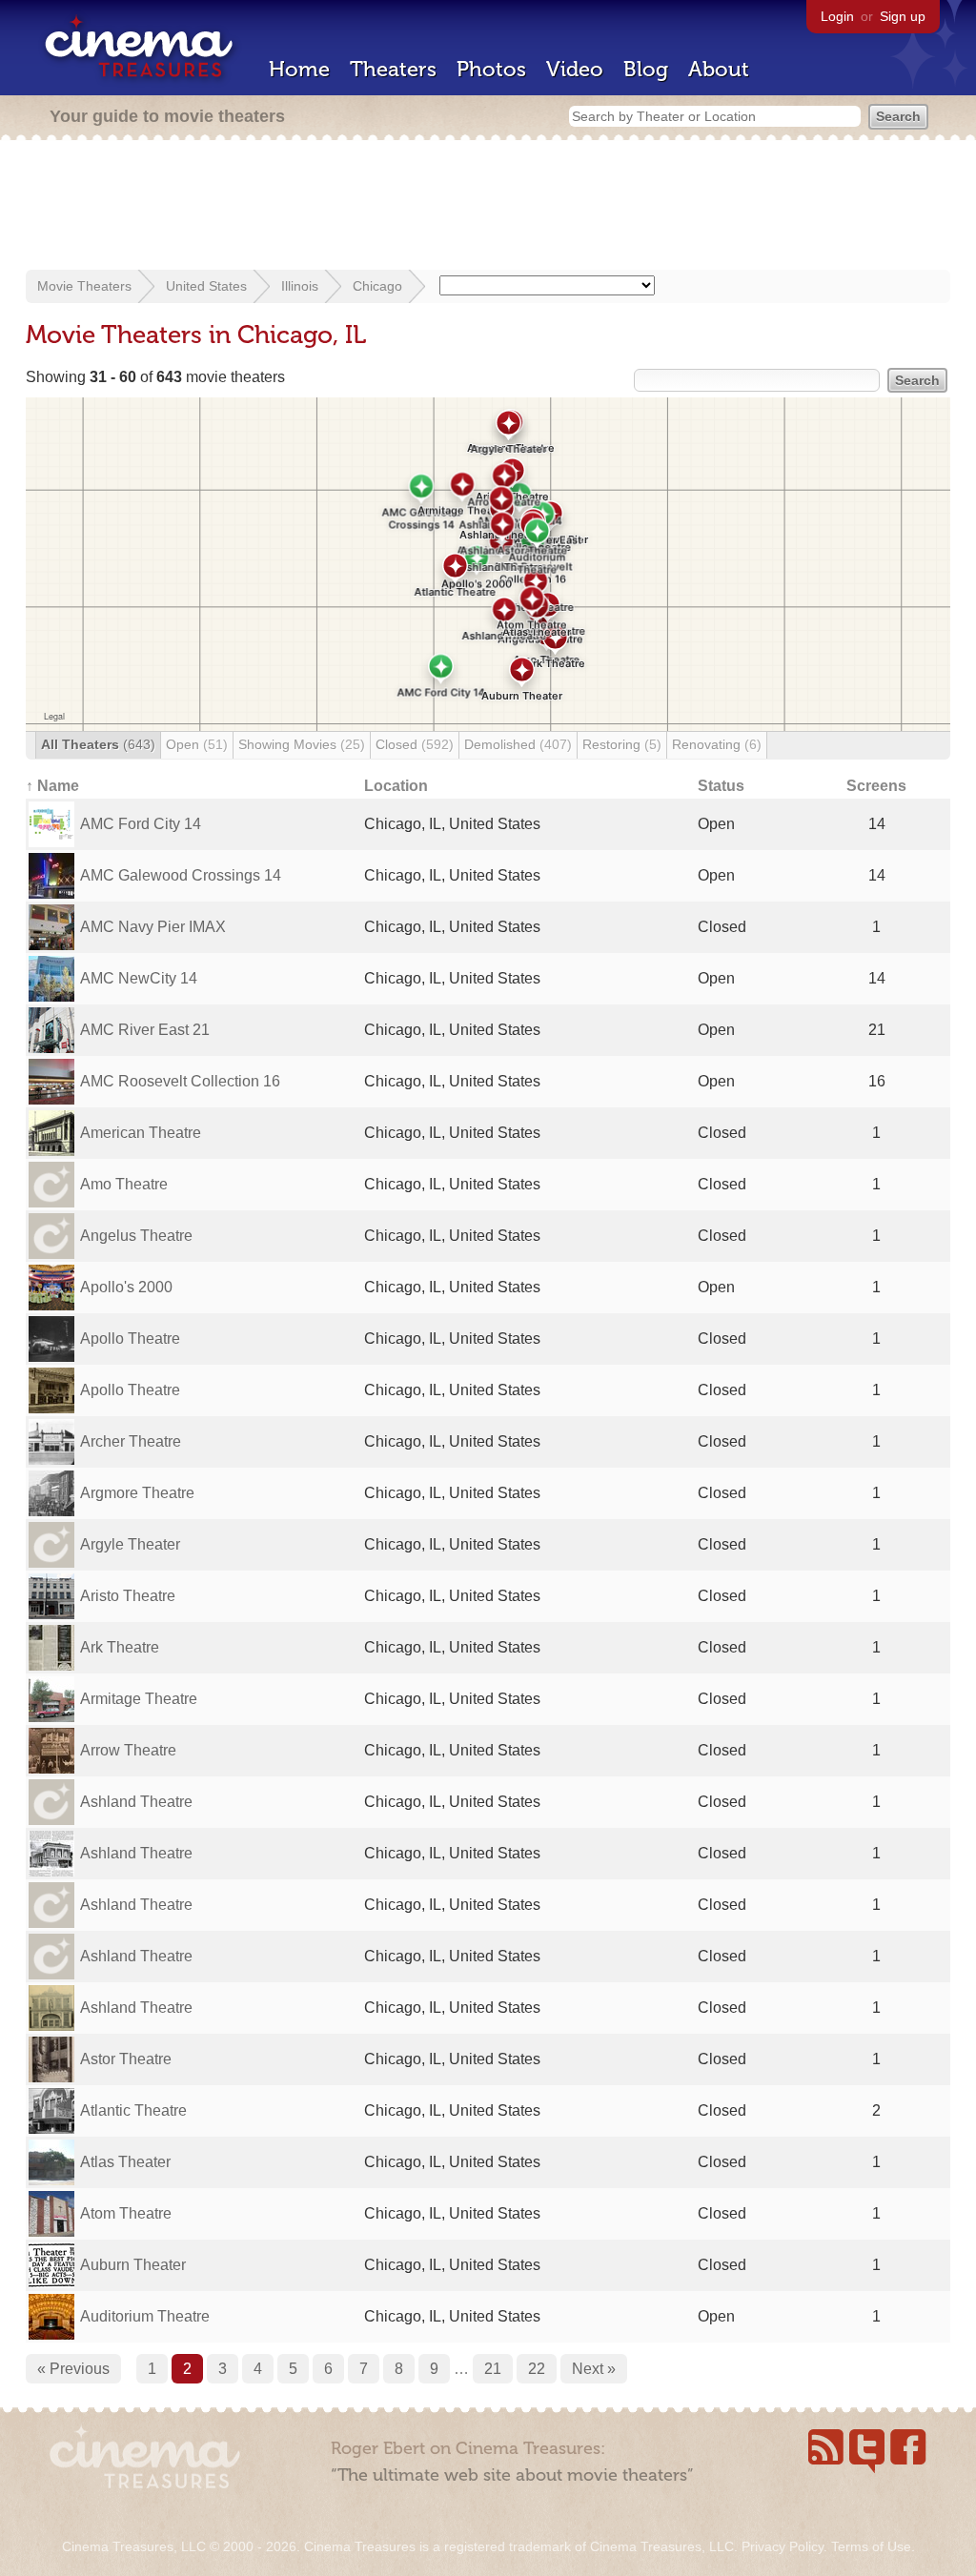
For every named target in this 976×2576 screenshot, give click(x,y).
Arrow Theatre (128, 1750)
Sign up (903, 16)
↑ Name (52, 786)
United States (206, 286)
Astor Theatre (126, 2059)
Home (299, 69)
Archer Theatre (131, 1441)
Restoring (622, 744)
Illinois (300, 286)
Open (197, 744)
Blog (646, 69)
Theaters (393, 69)
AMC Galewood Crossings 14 (181, 875)
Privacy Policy (783, 2546)
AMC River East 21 (145, 1030)
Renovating (717, 744)
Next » (594, 2369)
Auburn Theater (133, 2265)
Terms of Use (871, 2546)
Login (837, 16)
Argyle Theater (130, 1544)
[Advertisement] (488, 207)
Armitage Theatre (139, 1699)
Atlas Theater (125, 2162)
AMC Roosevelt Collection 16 (180, 1081)
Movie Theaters (84, 286)
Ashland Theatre (136, 1802)
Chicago (377, 286)
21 (493, 2369)
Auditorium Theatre (145, 2316)
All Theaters (98, 744)
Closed (415, 744)
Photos (491, 69)
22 (537, 2369)
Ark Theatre (120, 1647)
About (719, 69)
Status (721, 786)
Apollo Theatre (130, 1339)
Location (396, 786)
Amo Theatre (124, 1184)
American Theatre (141, 1133)
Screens (876, 786)
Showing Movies (302, 744)
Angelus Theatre (136, 1236)
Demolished (518, 744)
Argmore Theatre (137, 1493)
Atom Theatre (126, 2213)
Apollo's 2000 (126, 1287)
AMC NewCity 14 (139, 978)
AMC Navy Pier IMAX (153, 927)
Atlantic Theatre (133, 2110)
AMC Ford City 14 (141, 824)
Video (575, 69)
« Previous (73, 2369)
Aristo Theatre (128, 1596)
